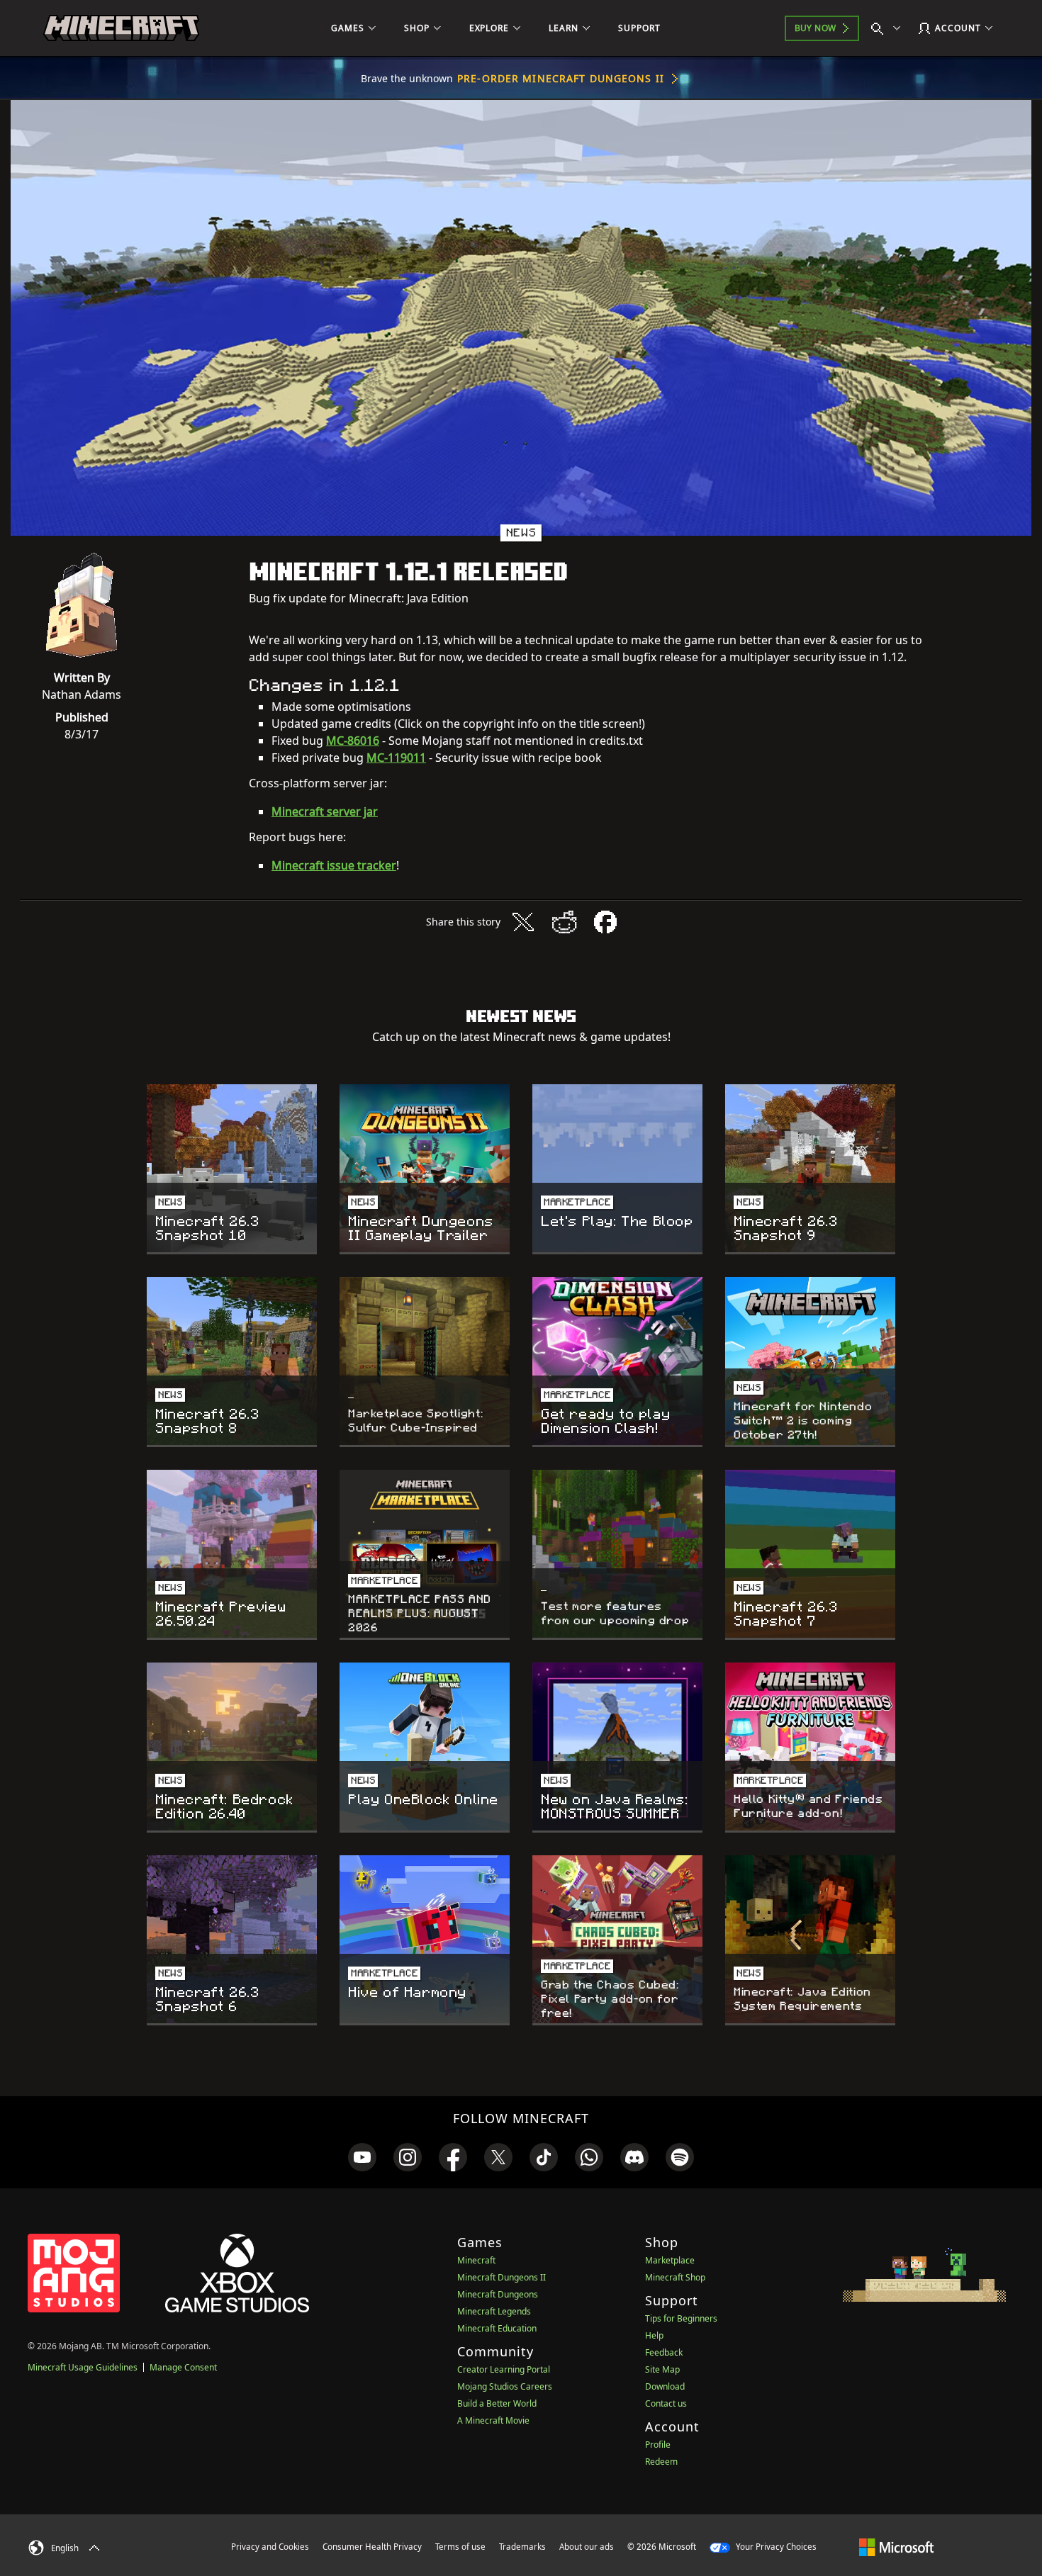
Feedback (664, 2352)
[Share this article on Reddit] (564, 922)
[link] (362, 2157)
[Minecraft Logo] (121, 28)
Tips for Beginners (681, 2318)
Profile (658, 2445)
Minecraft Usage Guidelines (83, 2367)
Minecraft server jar (325, 811)
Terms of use (460, 2547)
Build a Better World (497, 2403)
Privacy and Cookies (270, 2547)
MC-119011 (396, 758)
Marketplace (670, 2260)
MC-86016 (353, 741)
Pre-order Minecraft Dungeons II (561, 78)
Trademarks (522, 2547)
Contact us (666, 2403)
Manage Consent (183, 2367)
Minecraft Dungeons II (502, 2277)
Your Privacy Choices (775, 2547)
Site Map (662, 2369)
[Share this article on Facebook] (605, 922)
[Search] (889, 28)
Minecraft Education (497, 2328)
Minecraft (476, 2260)
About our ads (587, 2547)
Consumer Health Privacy (372, 2547)
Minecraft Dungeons (498, 2294)
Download (665, 2386)
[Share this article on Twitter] (523, 922)
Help (654, 2335)
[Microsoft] (896, 2546)
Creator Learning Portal (504, 2369)
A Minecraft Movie (493, 2420)
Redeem (661, 2462)
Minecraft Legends (494, 2311)
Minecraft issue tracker (334, 865)
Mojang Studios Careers (505, 2386)
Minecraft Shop (675, 2277)
